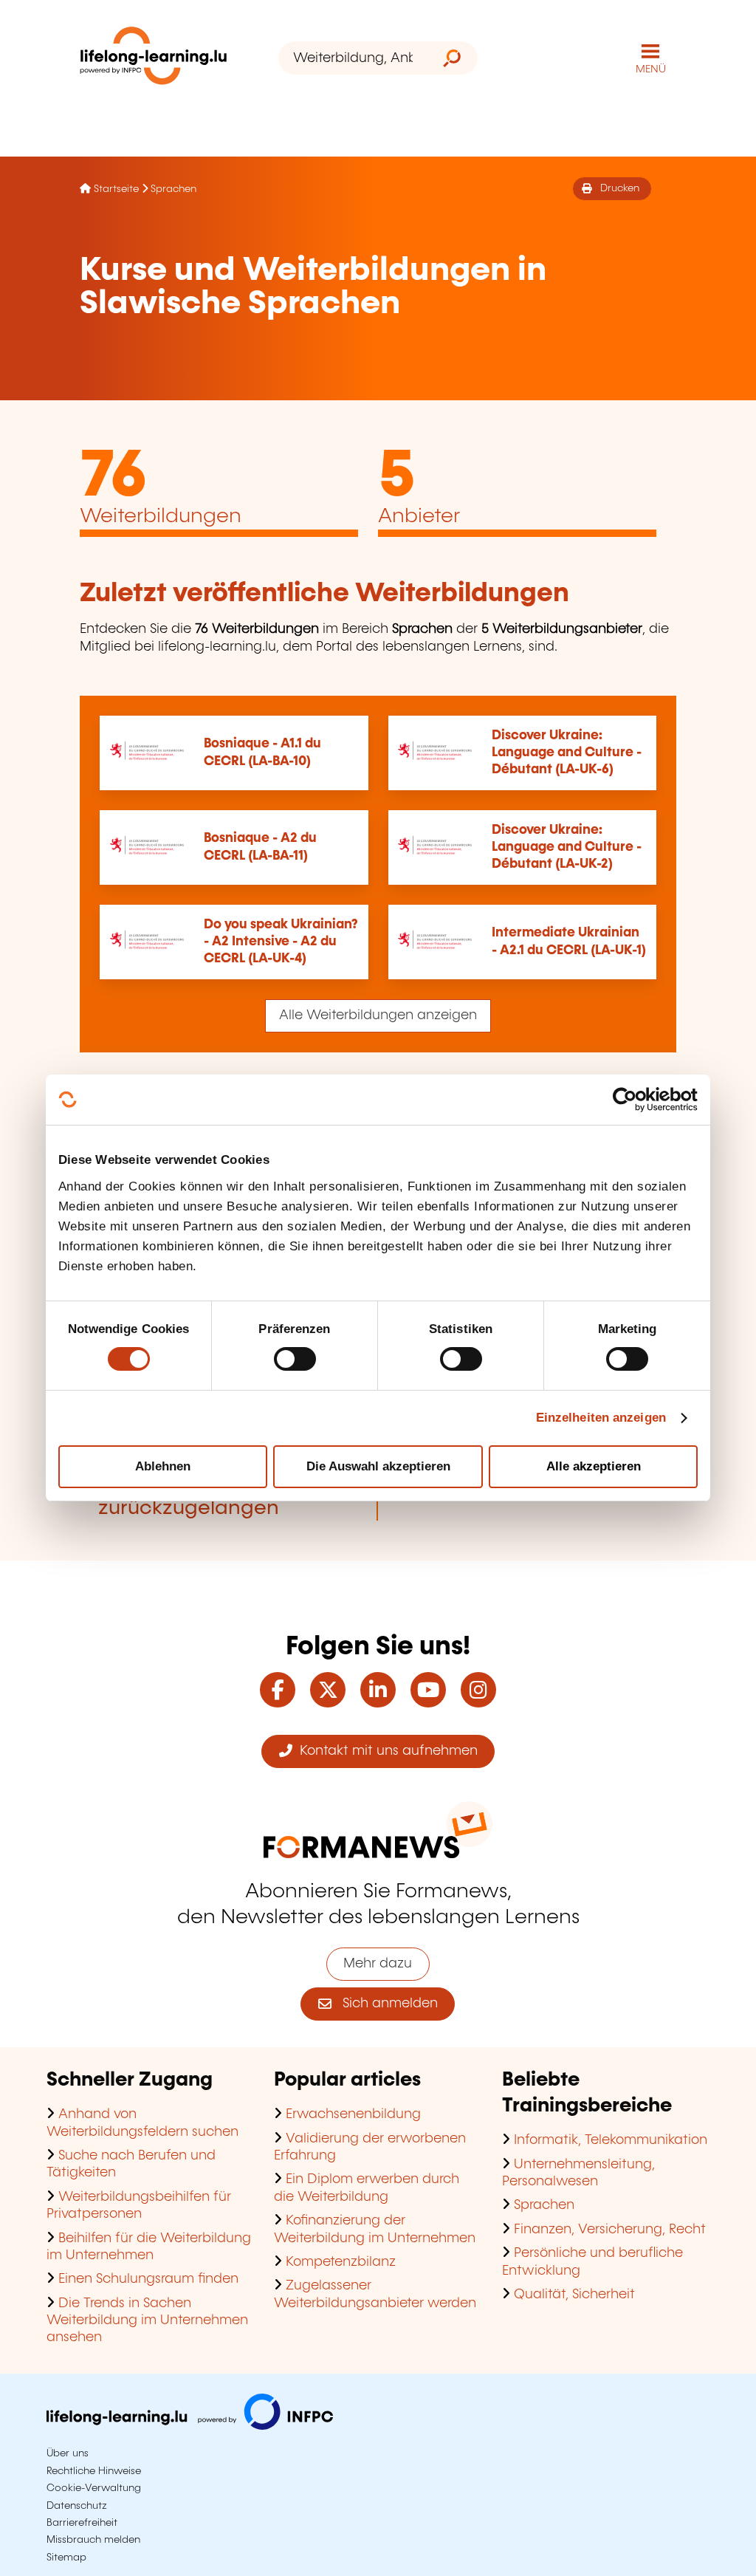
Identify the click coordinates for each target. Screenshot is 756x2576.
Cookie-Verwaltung (94, 2488)
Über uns (68, 2453)
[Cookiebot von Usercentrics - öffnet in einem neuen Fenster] (633, 1100)
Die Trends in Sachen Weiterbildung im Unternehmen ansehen (147, 2321)
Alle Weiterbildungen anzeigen (378, 1015)
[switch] (295, 1359)
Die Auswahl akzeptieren (378, 1466)
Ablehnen (163, 1466)
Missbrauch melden (93, 2540)
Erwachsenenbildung (353, 2114)
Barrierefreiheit (82, 2523)
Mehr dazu (378, 1964)
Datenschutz (77, 2506)
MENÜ (651, 69)
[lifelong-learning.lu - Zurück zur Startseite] (154, 59)
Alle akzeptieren (594, 1466)
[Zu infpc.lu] (190, 2426)
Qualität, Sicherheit (574, 2295)
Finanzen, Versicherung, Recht (610, 2230)
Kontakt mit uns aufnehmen (385, 1751)
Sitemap (66, 2558)
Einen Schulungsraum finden (148, 2279)
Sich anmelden (385, 2004)
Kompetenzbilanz (341, 2262)
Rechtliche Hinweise (94, 2471)
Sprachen (173, 189)
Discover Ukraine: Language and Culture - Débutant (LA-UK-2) (567, 847)
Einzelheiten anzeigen (601, 1418)
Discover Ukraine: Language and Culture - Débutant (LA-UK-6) (567, 753)
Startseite (116, 189)
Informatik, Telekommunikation (611, 2140)
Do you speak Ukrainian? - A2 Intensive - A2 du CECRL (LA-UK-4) (281, 942)
